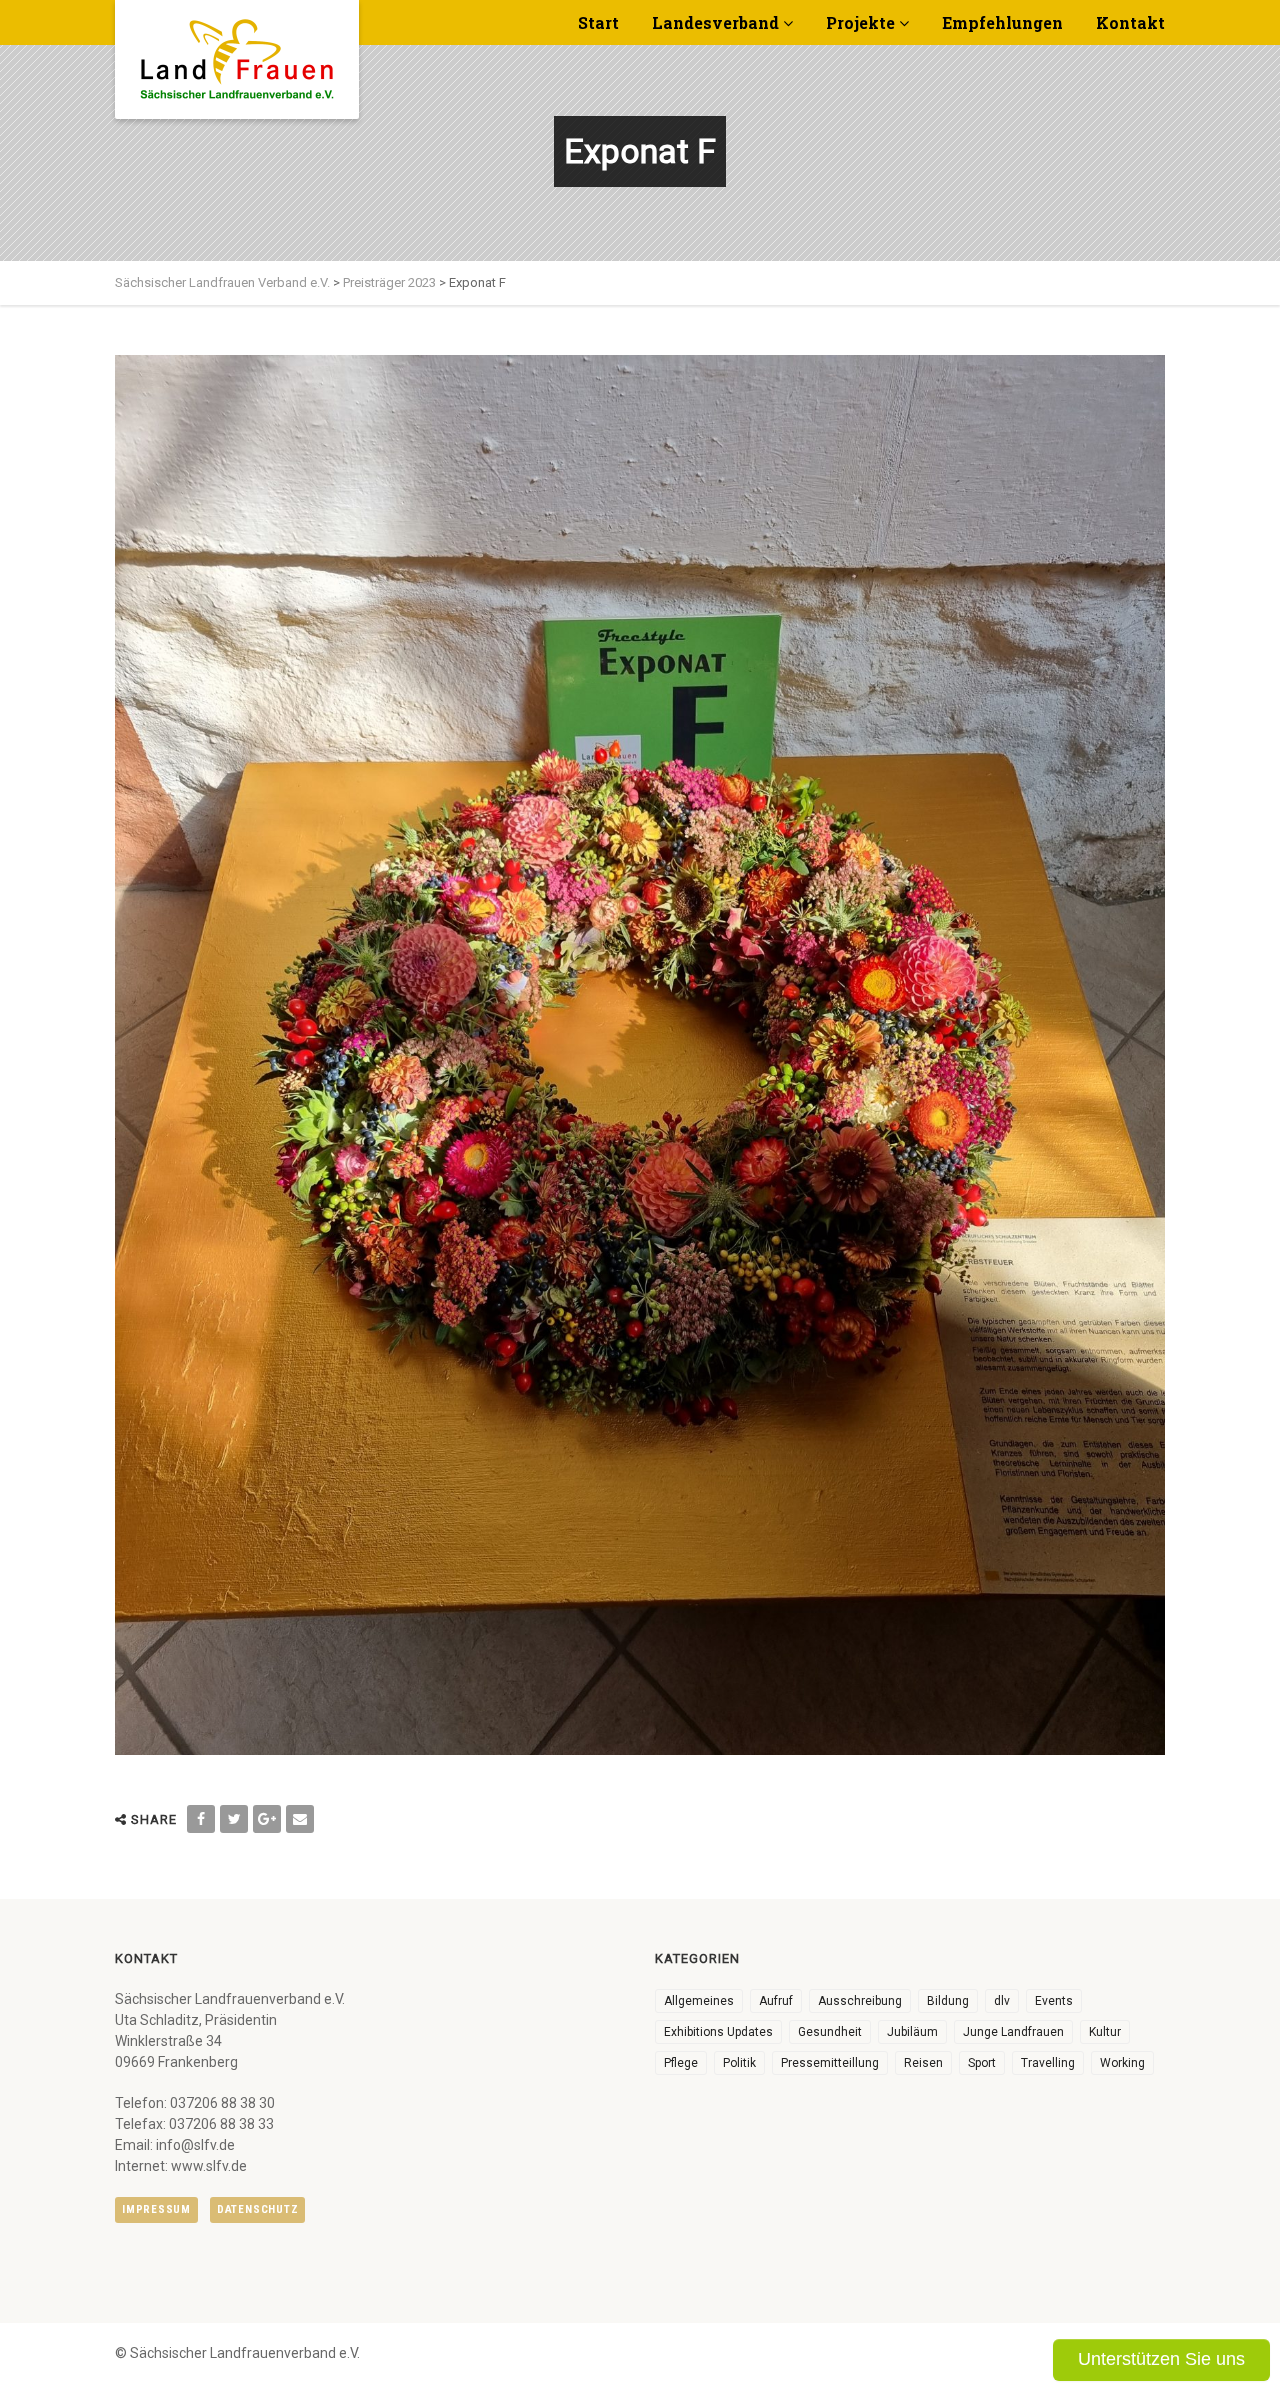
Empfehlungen (1002, 22)
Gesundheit (830, 2032)
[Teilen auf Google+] (267, 1819)
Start (598, 22)
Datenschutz (257, 2209)
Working (1122, 2063)
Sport (982, 2063)
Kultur (1105, 2032)
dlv (1002, 2001)
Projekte (860, 22)
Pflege (681, 2063)
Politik (739, 2063)
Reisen (923, 2063)
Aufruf (776, 2001)
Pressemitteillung (830, 2063)
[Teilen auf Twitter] (234, 1819)
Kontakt (1130, 22)
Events (1054, 2001)
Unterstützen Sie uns (1161, 2359)
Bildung (948, 2001)
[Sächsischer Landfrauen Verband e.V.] (237, 52)
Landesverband (715, 22)
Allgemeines (699, 2001)
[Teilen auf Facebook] (201, 1819)
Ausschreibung (860, 2001)
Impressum (156, 2209)
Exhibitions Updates (718, 2032)
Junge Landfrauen (1013, 2032)
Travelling (1048, 2063)
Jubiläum (912, 2032)
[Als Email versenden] (300, 1819)
